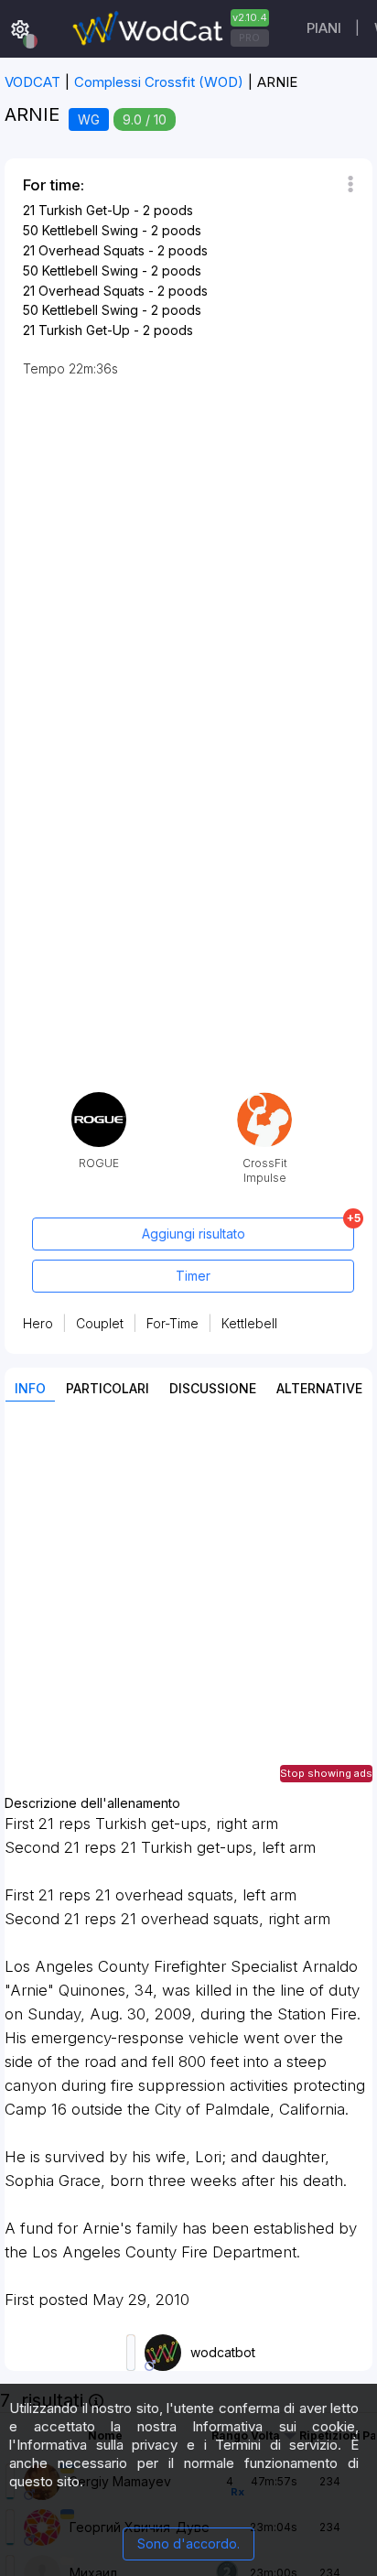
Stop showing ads (326, 1773)
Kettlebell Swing (90, 230)
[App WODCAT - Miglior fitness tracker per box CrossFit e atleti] (168, 29)
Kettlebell (249, 1323)
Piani (324, 28)
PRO (249, 38)
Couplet (100, 1323)
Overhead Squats (92, 250)
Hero (38, 1323)
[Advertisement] (188, 1607)
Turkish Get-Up (84, 210)
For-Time (172, 1323)
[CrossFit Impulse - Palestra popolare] (264, 1099)
